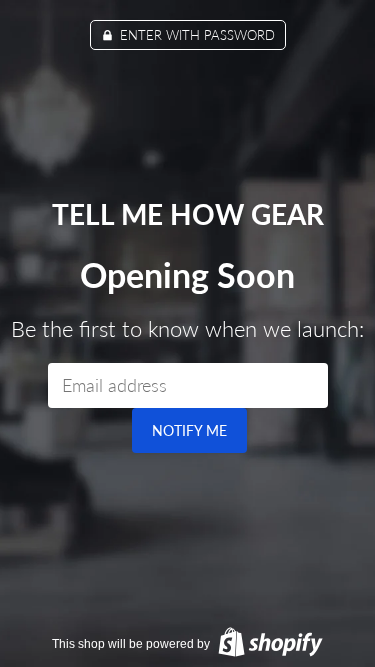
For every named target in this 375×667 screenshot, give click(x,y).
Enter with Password (195, 35)
